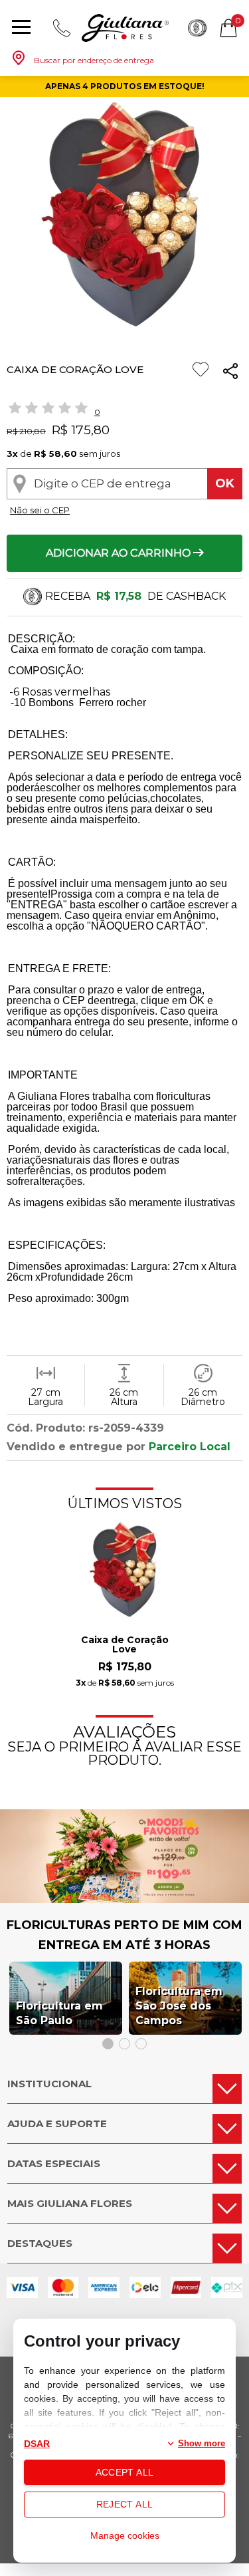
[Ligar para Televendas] (62, 28)
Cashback (197, 28)
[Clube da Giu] (124, 1899)
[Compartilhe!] (230, 373)
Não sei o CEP (40, 510)
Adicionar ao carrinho (120, 553)
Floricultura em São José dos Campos (179, 2006)
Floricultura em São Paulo (59, 2013)
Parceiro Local (190, 1447)
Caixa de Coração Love (125, 1645)
